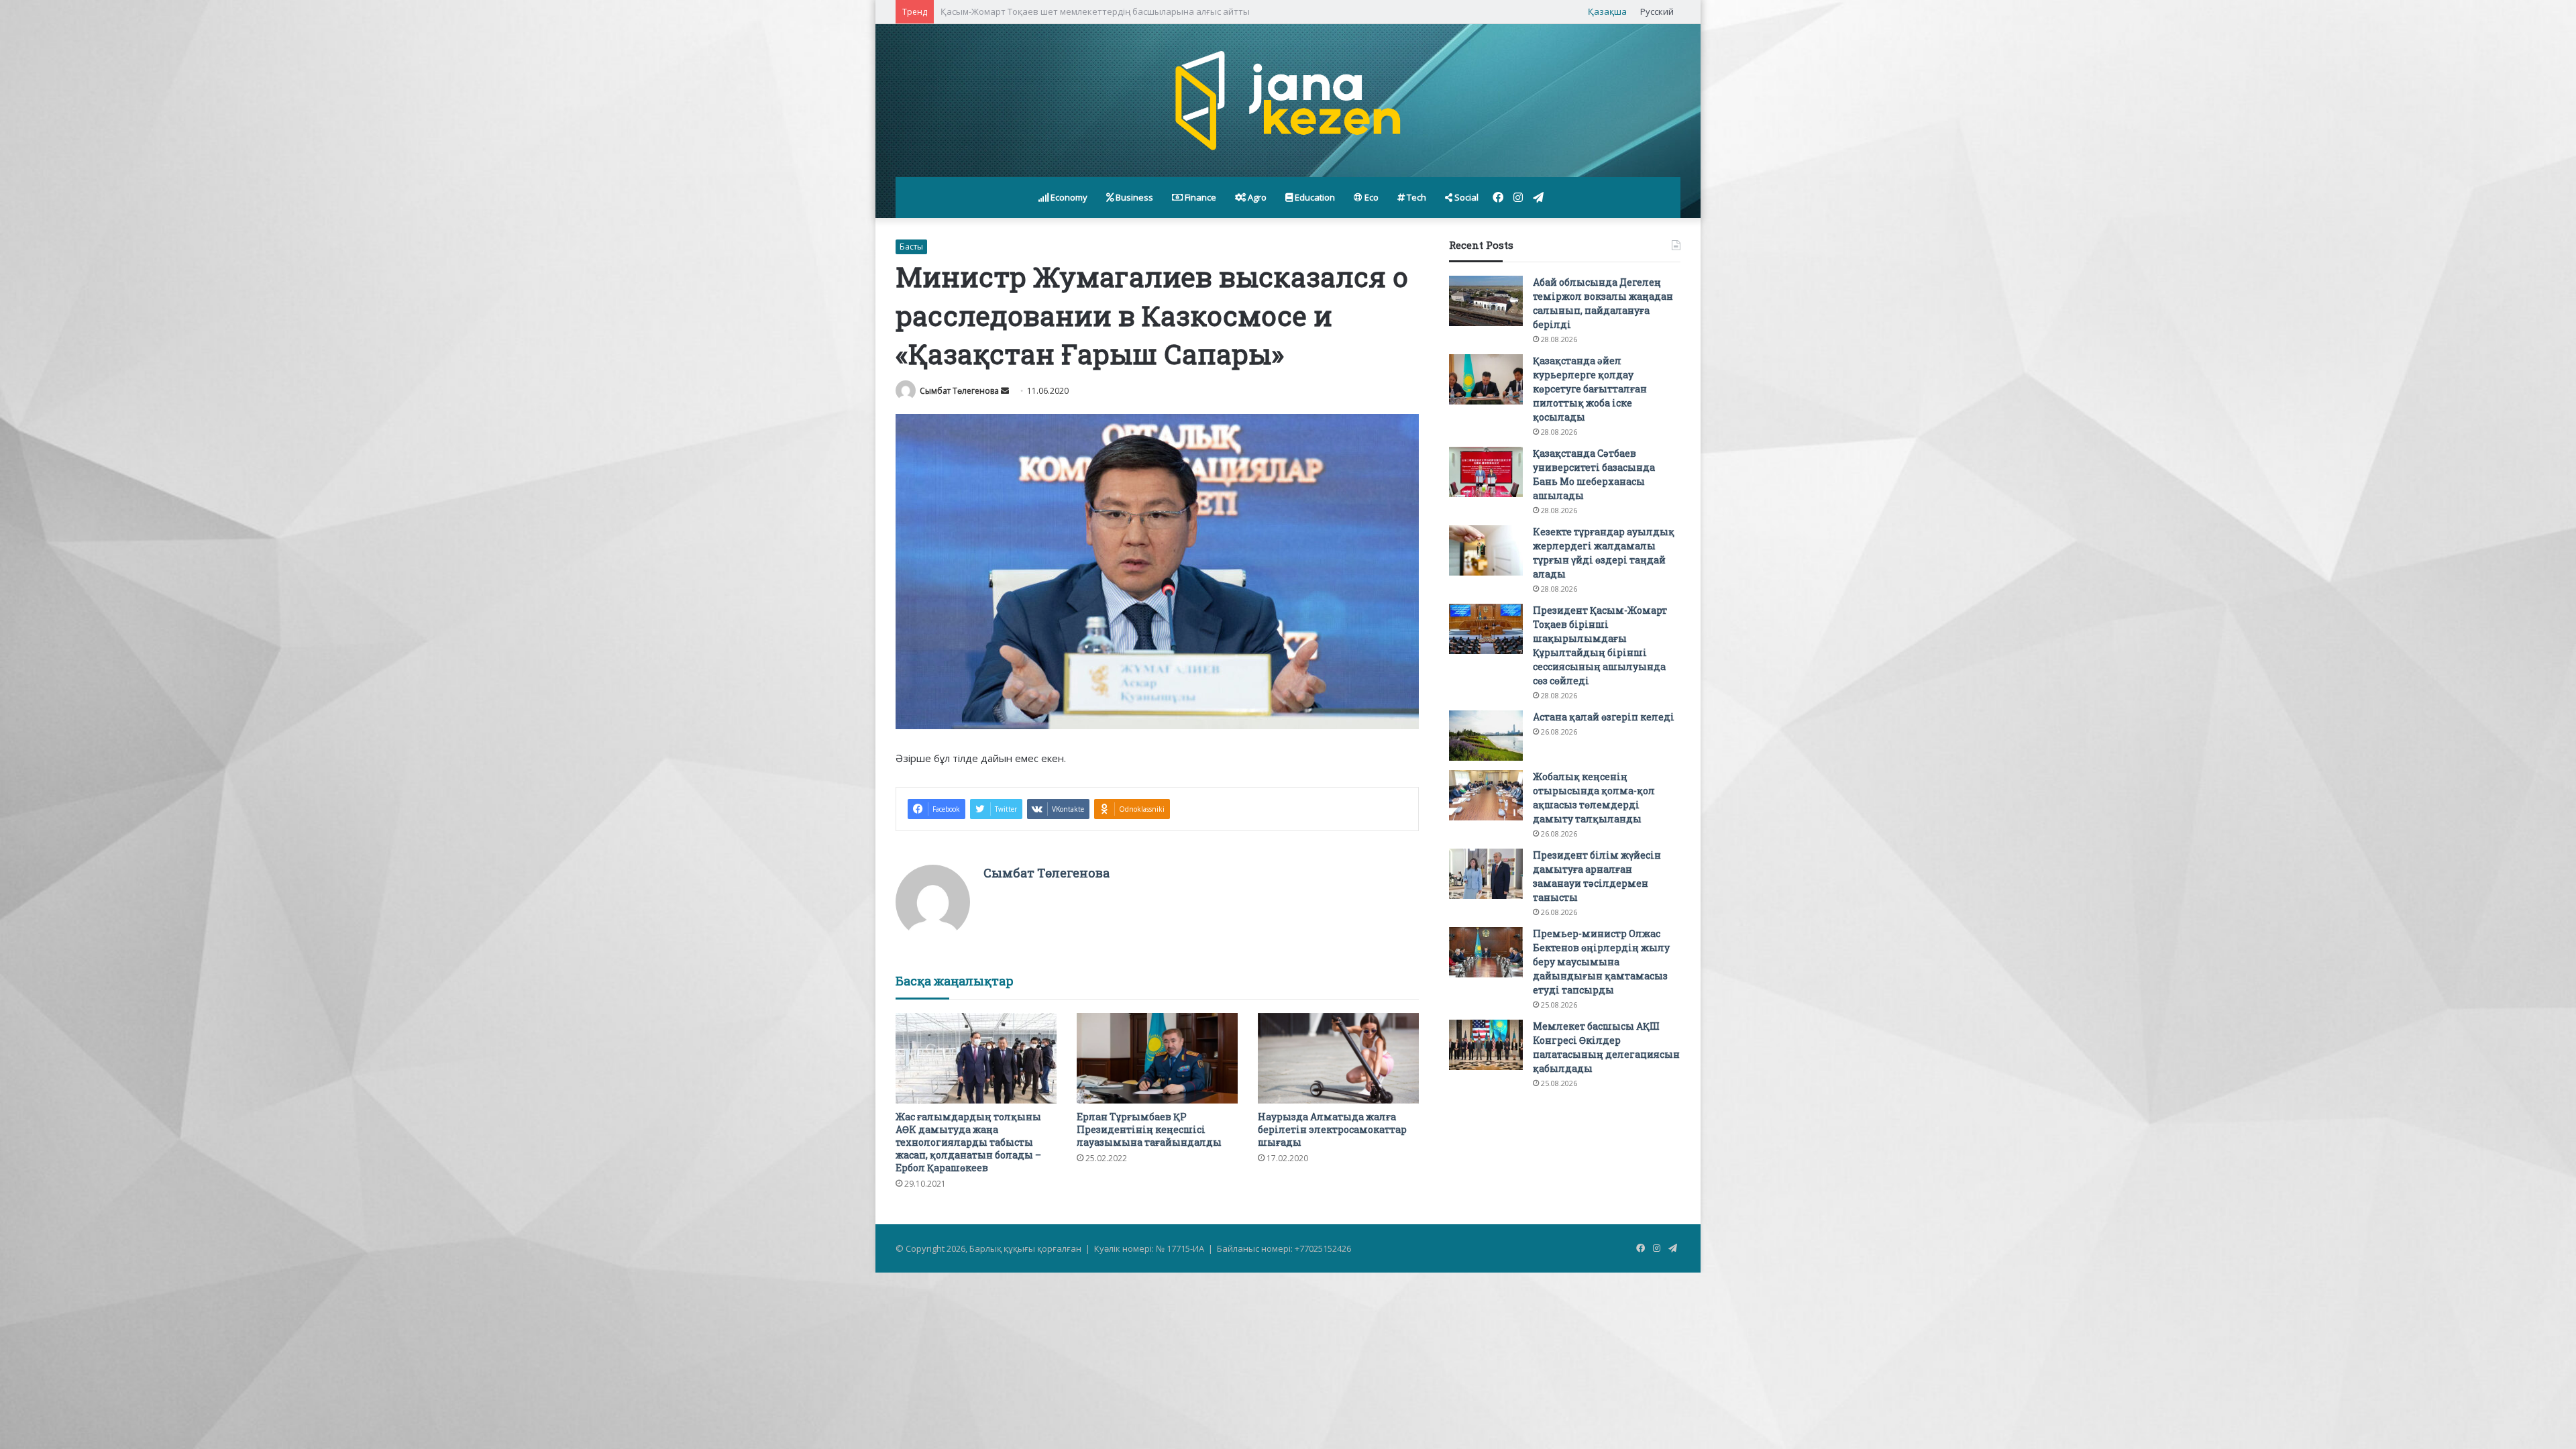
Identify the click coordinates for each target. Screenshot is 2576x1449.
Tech (1415, 197)
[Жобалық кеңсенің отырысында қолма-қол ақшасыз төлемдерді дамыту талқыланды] (1486, 795)
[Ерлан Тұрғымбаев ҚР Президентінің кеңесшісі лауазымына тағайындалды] (1157, 1058)
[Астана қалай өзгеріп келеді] (1486, 736)
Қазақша (1607, 11)
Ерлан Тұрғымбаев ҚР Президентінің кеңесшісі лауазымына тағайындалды (1149, 1129)
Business (1133, 197)
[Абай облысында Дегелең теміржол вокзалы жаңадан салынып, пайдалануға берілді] (1486, 301)
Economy (1068, 197)
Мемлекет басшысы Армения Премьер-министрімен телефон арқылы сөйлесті (1108, 11)
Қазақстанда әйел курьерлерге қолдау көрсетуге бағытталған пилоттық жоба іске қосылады (1590, 389)
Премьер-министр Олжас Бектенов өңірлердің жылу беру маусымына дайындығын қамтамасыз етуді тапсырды (1601, 962)
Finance (1199, 197)
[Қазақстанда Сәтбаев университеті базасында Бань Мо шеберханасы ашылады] (1486, 472)
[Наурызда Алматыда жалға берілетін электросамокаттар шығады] (1338, 1058)
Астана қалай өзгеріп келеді (1604, 717)
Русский (1657, 11)
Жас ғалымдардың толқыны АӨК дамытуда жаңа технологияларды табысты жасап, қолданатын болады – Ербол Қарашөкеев (968, 1142)
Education (1314, 197)
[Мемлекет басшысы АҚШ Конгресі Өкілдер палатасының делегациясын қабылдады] (1486, 1045)
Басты (911, 247)
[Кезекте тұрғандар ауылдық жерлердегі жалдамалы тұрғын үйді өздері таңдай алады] (1486, 550)
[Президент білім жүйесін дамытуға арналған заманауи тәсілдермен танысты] (1486, 874)
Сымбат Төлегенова (959, 391)
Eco (1371, 197)
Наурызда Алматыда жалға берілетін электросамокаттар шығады (1332, 1129)
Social (1465, 197)
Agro (1256, 197)
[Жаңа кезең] (1288, 101)
